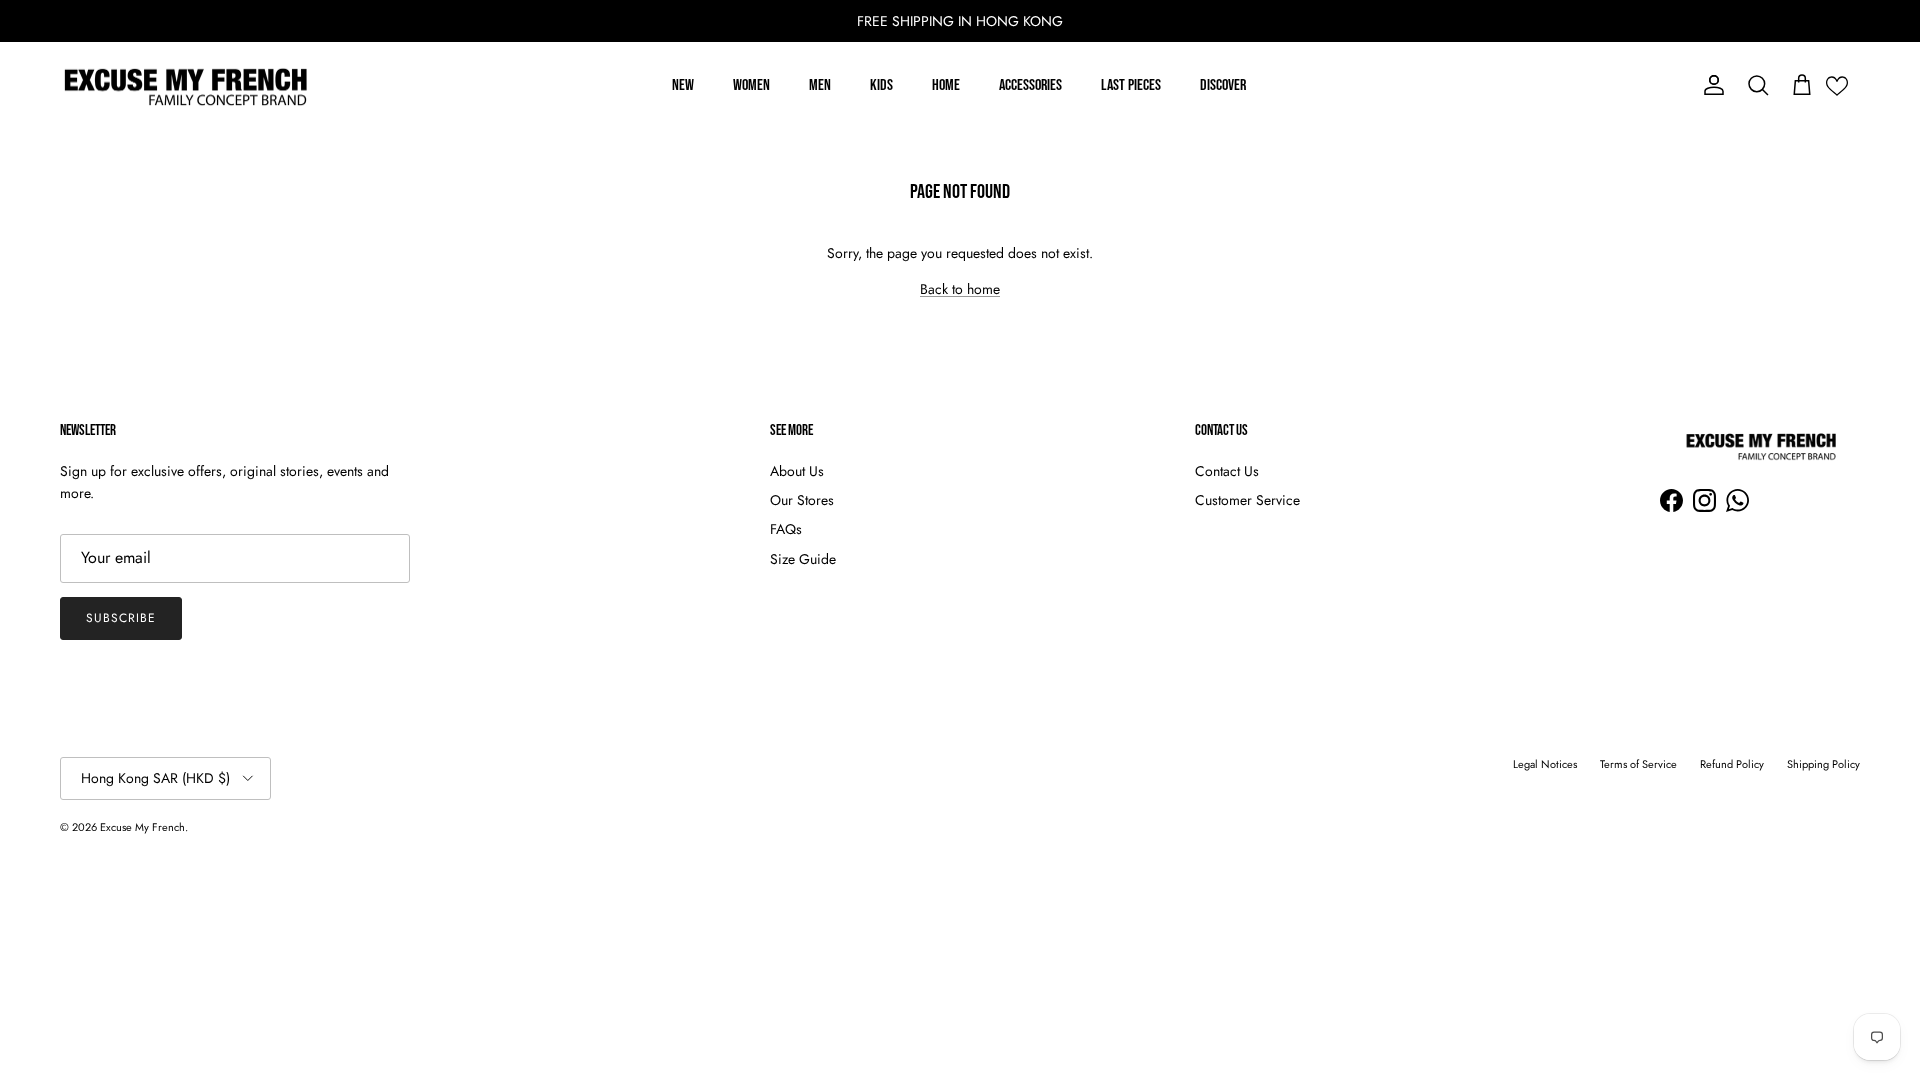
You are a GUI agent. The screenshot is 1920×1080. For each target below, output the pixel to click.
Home (946, 85)
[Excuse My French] (185, 86)
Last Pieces (1131, 85)
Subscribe (121, 618)
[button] (1837, 86)
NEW (683, 85)
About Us (797, 471)
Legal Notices (1545, 764)
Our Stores (802, 500)
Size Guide (803, 559)
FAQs (786, 529)
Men (820, 85)
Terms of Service (1638, 764)
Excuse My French (142, 827)
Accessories (1030, 85)
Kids (881, 85)
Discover (1223, 85)
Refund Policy (1732, 764)
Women (751, 85)
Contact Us (1227, 471)
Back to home (960, 289)
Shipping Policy (1823, 764)
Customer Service (1247, 500)
